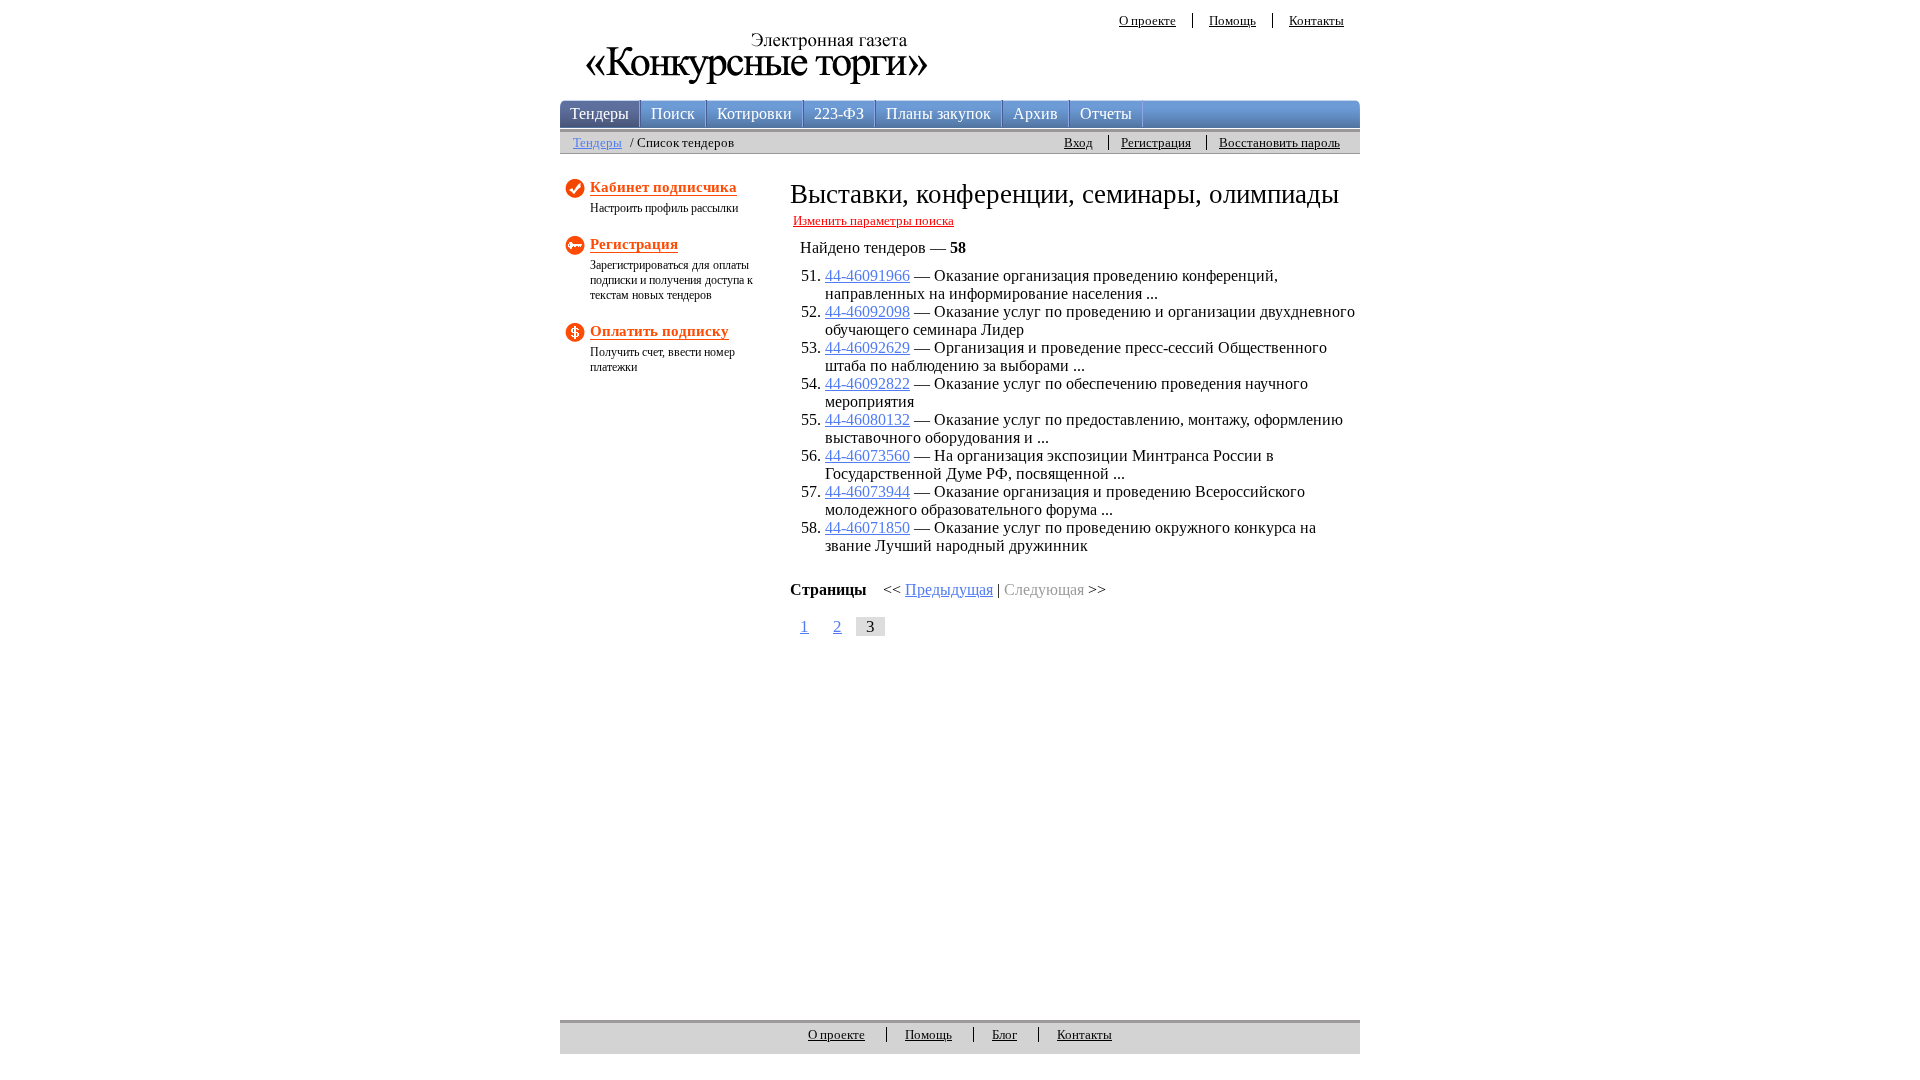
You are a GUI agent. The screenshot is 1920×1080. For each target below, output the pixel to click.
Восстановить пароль (1279, 142)
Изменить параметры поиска (873, 220)
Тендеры (599, 113)
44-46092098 (867, 311)
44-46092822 (867, 383)
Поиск (673, 113)
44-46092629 (867, 347)
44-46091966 (867, 275)
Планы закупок (938, 113)
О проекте (1147, 20)
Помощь (1232, 20)
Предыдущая (949, 589)
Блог (1004, 1034)
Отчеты (1106, 113)
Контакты (1316, 20)
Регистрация (1156, 142)
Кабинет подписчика (663, 187)
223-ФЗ (839, 113)
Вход (1078, 142)
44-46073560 (867, 455)
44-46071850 (867, 527)
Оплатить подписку (659, 331)
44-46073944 (867, 491)
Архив (1035, 113)
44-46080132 (867, 419)
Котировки (754, 113)
